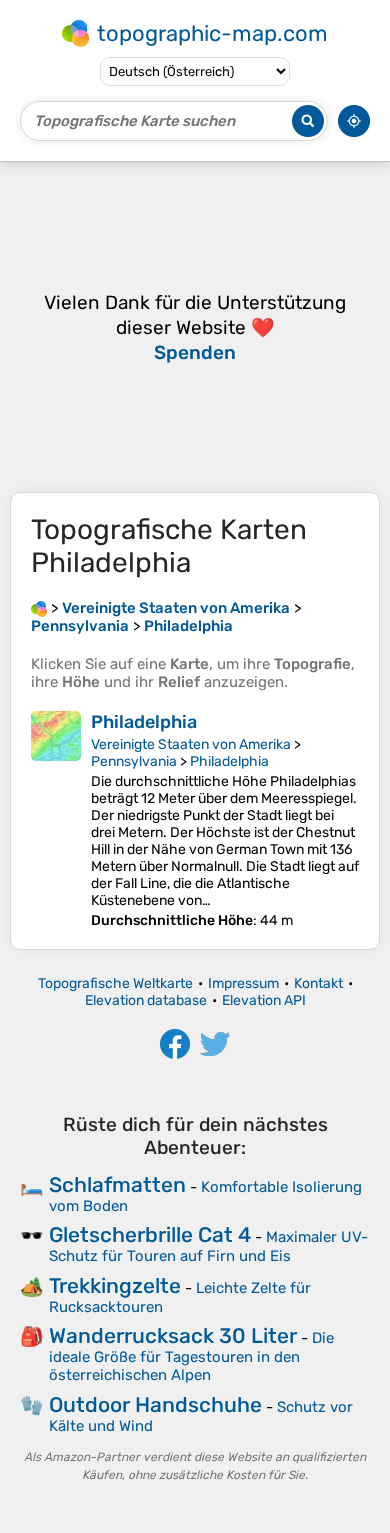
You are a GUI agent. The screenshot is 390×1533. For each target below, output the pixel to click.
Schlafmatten (117, 1184)
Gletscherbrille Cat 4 (150, 1234)
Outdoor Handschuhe (155, 1404)
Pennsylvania (134, 761)
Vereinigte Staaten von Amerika (191, 744)
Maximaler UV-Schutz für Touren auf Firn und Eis (208, 1246)
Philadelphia (144, 722)
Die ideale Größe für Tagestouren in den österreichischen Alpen (191, 1356)
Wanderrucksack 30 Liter (173, 1335)
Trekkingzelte (115, 1285)
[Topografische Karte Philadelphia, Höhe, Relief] (56, 820)
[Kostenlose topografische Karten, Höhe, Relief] (39, 608)
